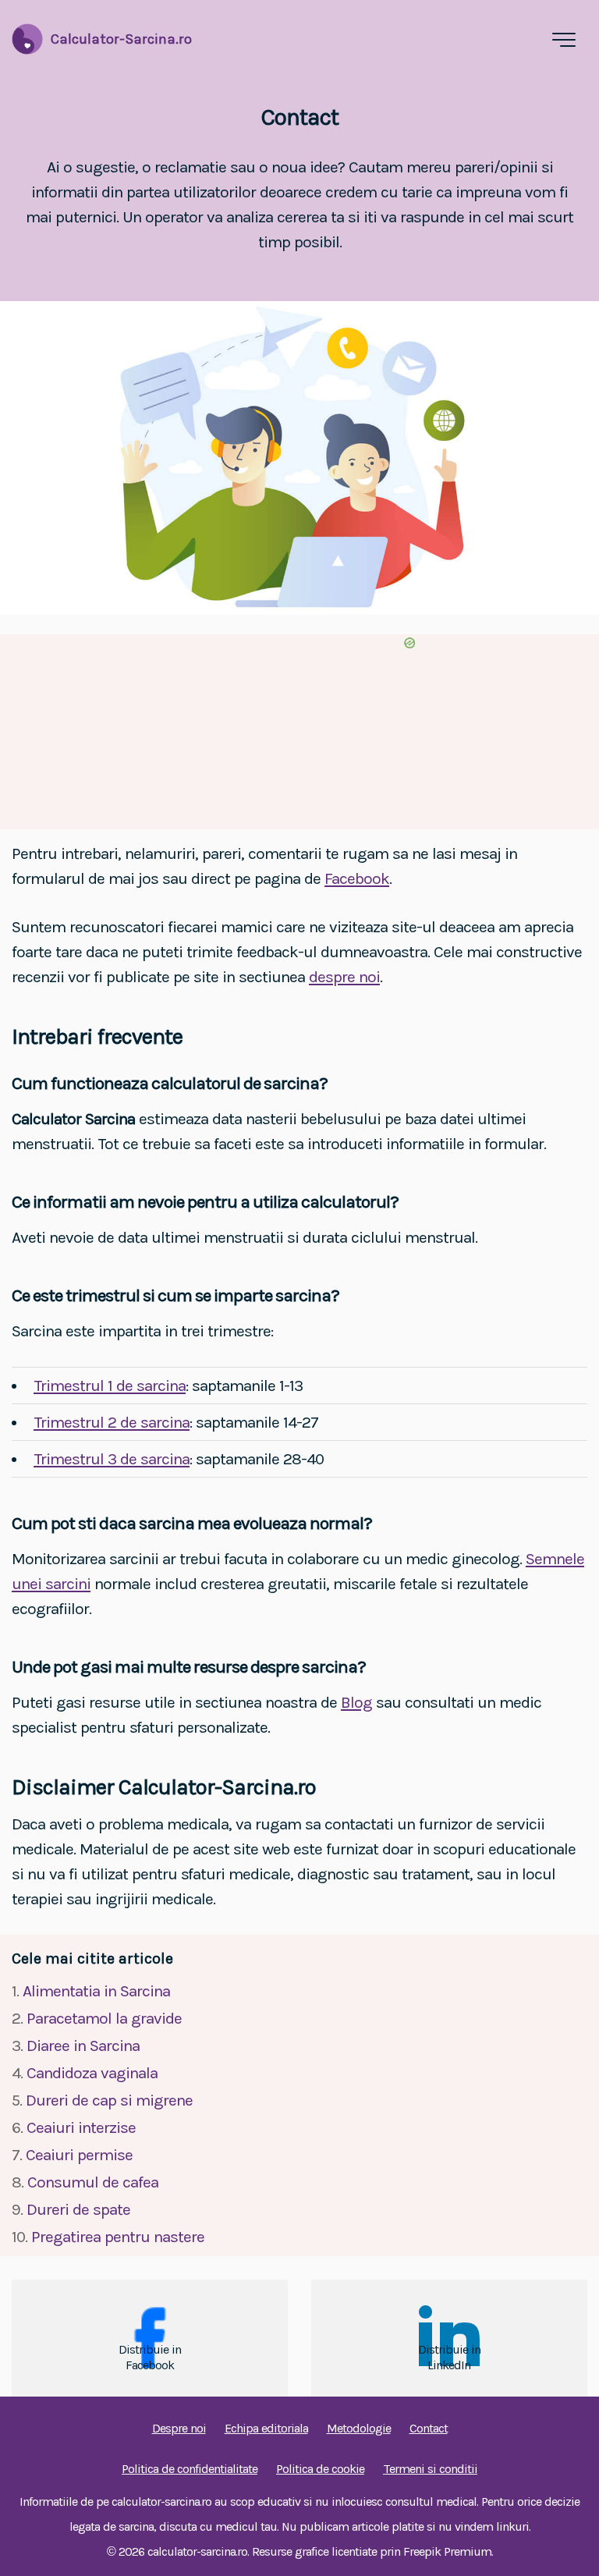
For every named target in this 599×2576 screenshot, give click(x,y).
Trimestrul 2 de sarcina (112, 1422)
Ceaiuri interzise (81, 2127)
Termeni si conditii (430, 2469)
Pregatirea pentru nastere (118, 2237)
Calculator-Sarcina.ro (121, 39)
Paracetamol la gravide (104, 2018)
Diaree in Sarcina (83, 2046)
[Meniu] (564, 40)
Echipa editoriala (266, 2428)
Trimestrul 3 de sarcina (112, 1459)
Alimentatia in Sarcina (96, 1991)
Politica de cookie (320, 2469)
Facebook (357, 878)
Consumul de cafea (93, 2182)
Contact (429, 2428)
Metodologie (359, 2428)
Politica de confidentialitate (190, 2469)
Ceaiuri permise (79, 2155)
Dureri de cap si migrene (109, 2100)
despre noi (344, 977)
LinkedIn (449, 2365)
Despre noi (179, 2428)
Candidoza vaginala (92, 2073)
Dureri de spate (78, 2209)
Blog (356, 1702)
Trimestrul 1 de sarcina (110, 1386)
